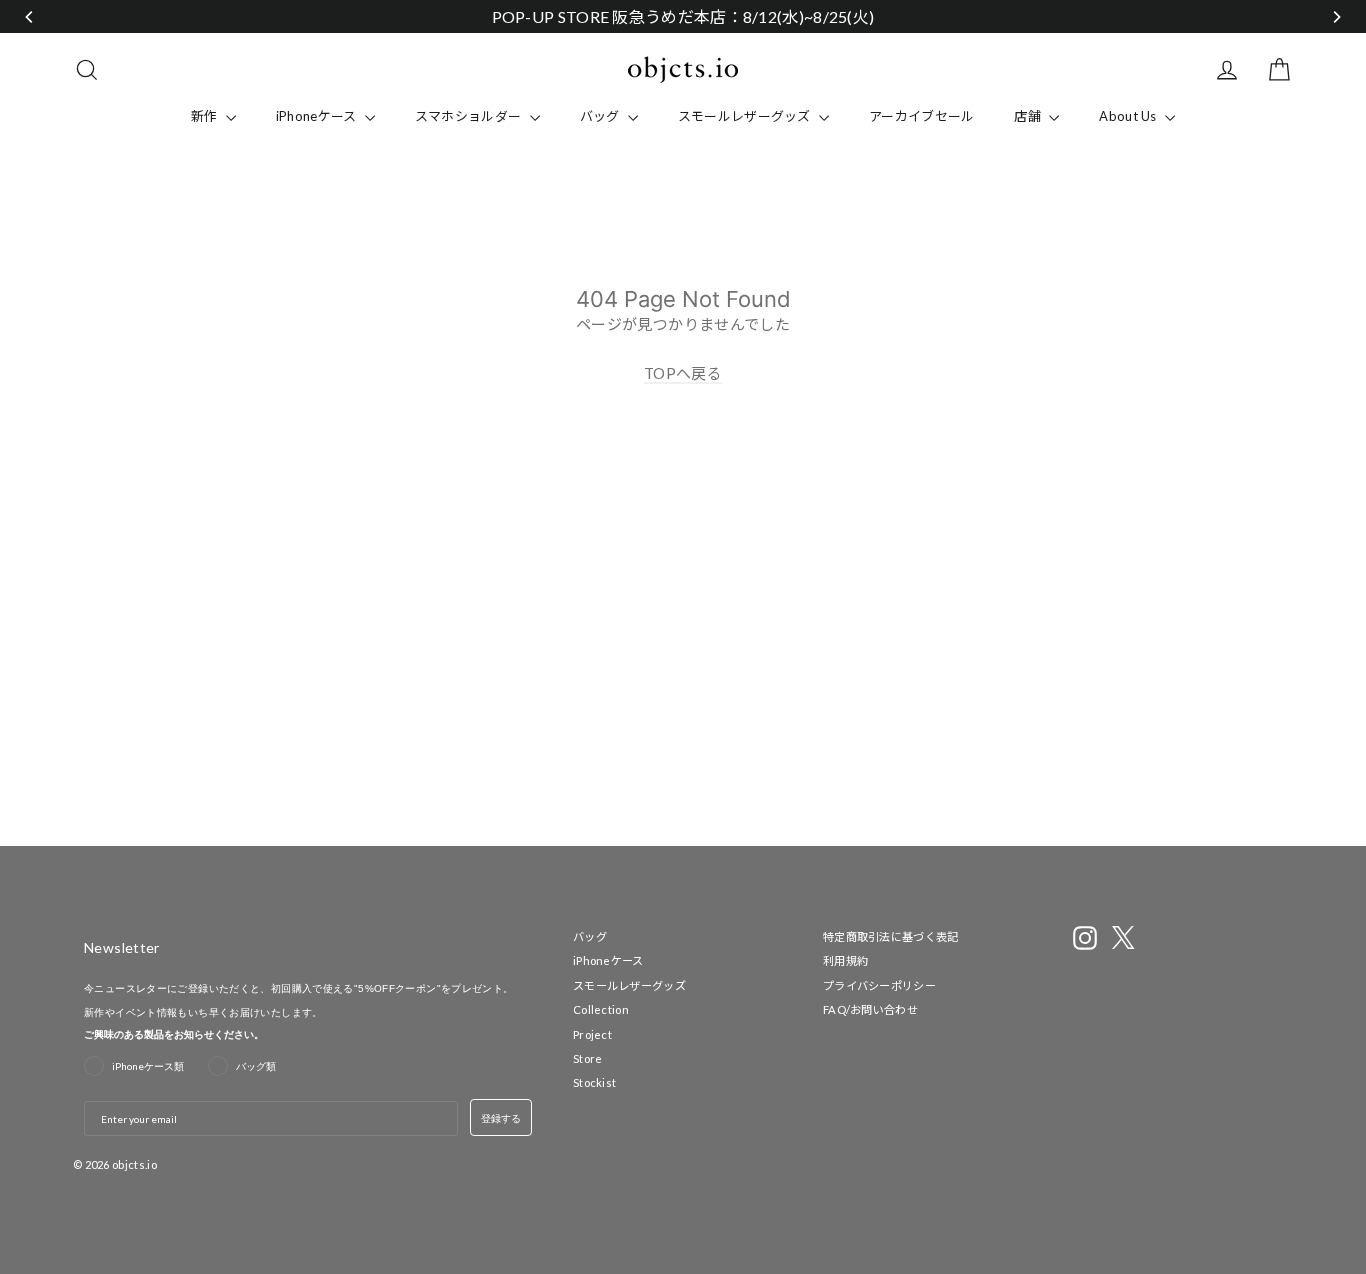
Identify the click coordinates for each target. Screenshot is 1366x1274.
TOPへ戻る (683, 373)
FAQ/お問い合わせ (870, 1009)
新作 (206, 116)
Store (588, 1058)
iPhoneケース (318, 116)
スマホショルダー (470, 116)
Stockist (594, 1082)
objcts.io (134, 1164)
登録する (501, 1118)
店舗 (1029, 116)
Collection (601, 1009)
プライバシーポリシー (879, 985)
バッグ (601, 116)
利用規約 (845, 960)
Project (592, 1034)
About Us (1129, 116)
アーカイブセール (921, 116)
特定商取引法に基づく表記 (891, 936)
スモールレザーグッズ (746, 116)
